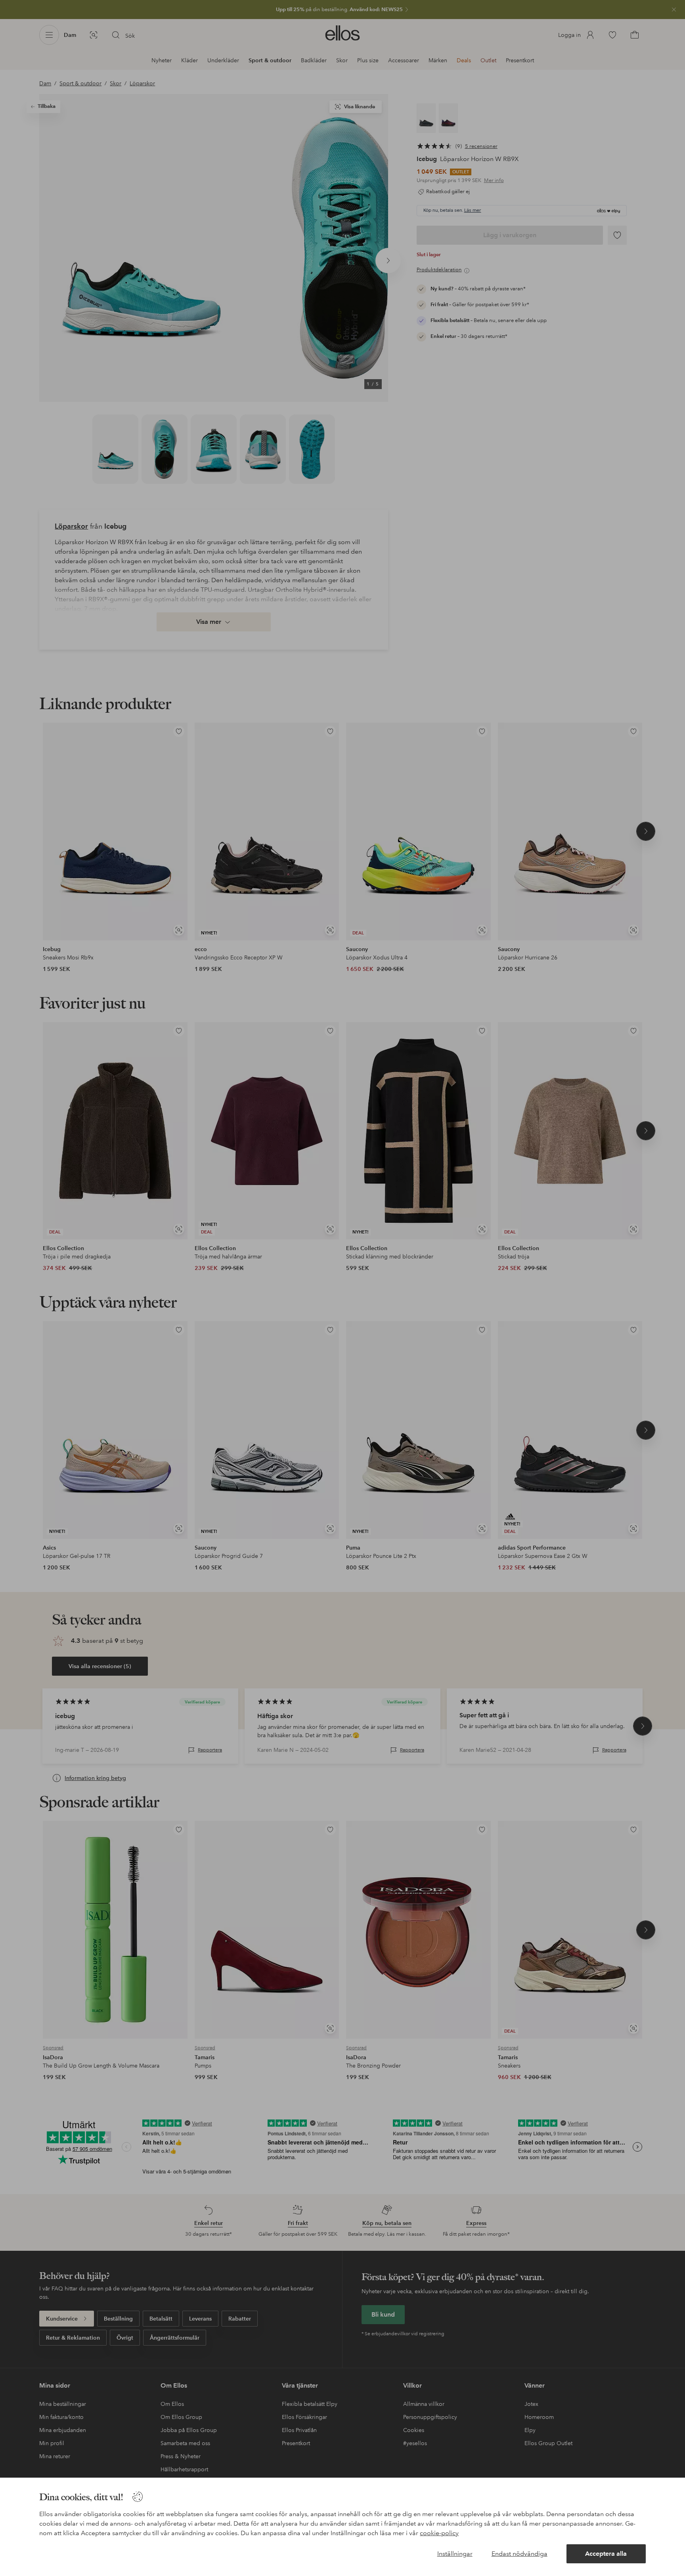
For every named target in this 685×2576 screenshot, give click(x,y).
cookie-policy (439, 2533)
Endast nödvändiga (519, 2554)
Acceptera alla (606, 2554)
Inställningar (455, 2554)
